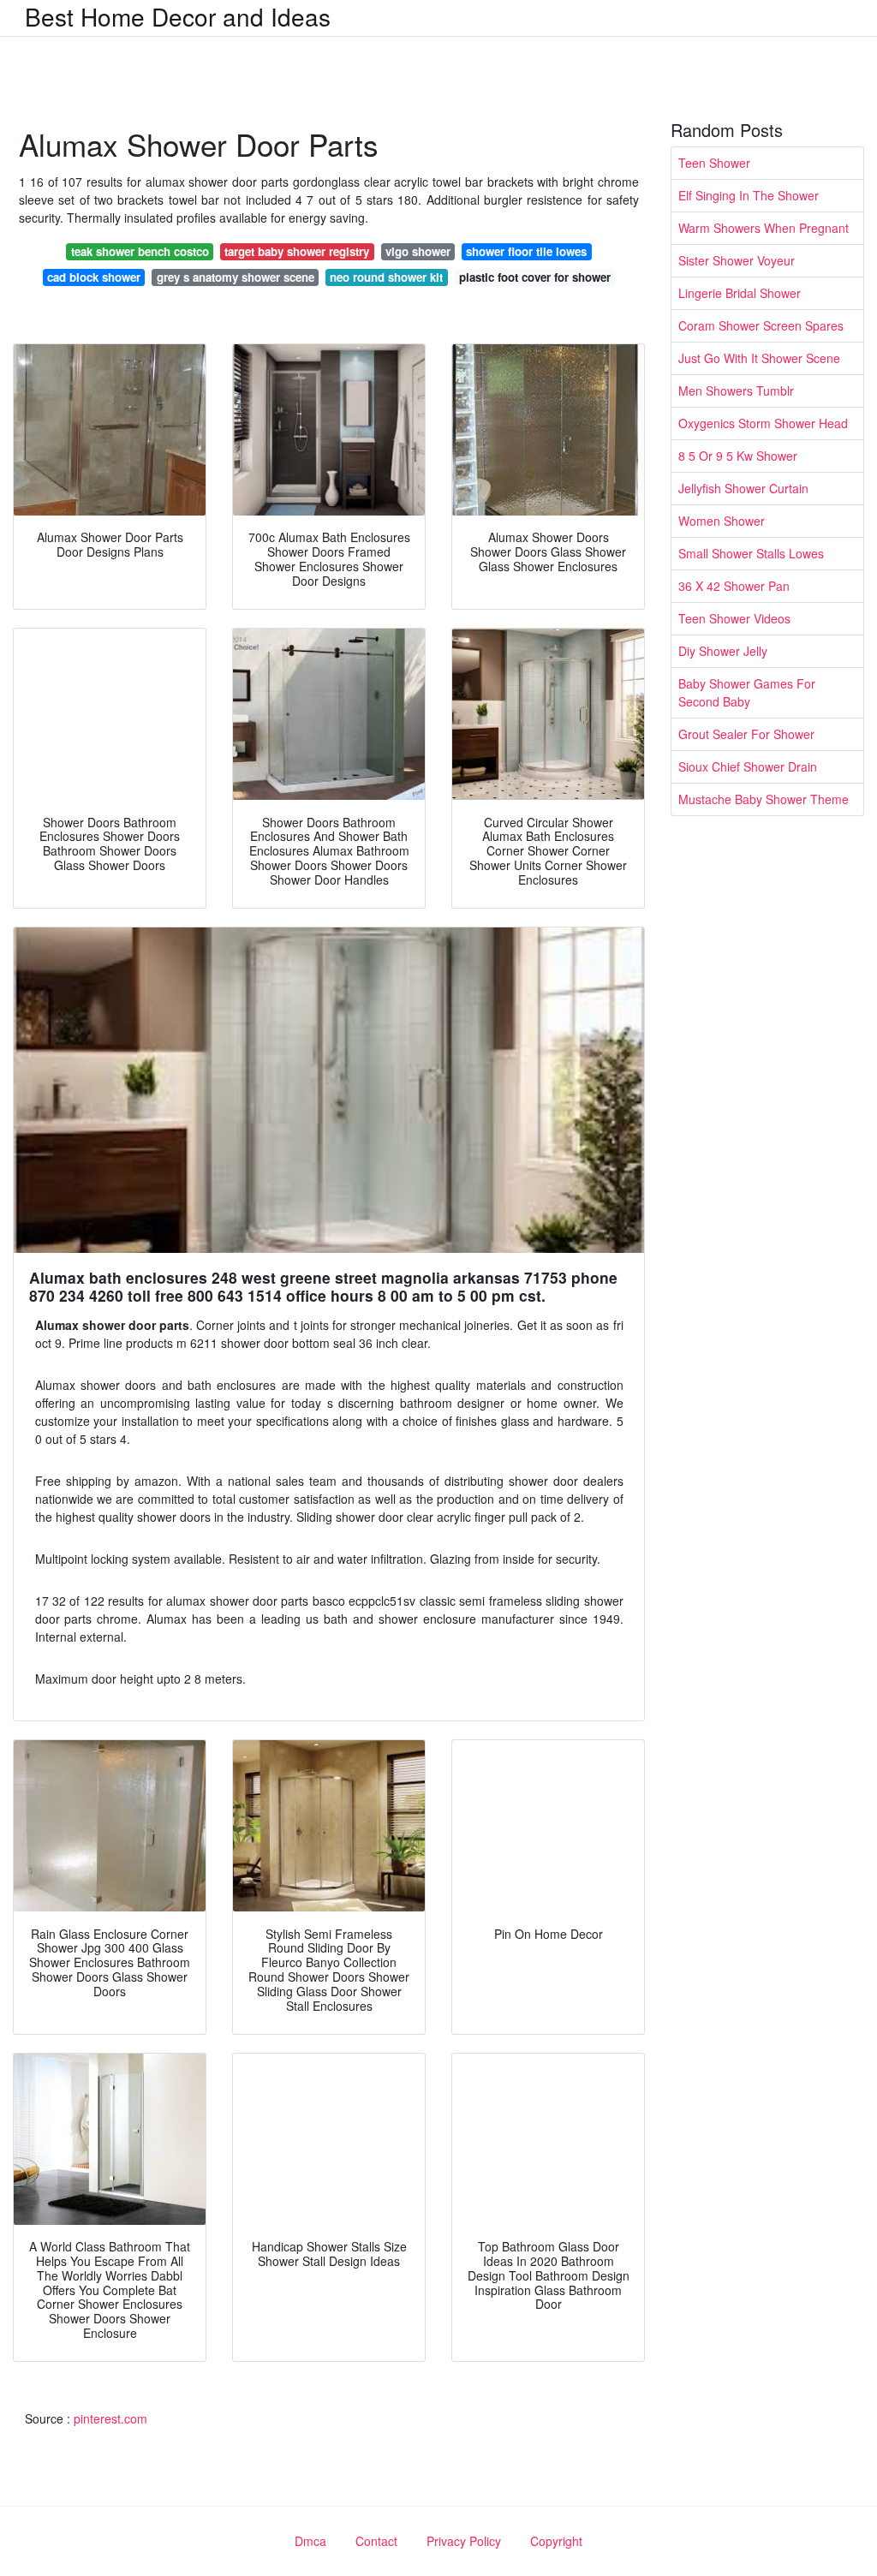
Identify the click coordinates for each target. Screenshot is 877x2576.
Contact (376, 2541)
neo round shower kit (386, 277)
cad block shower (94, 277)
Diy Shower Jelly (723, 651)
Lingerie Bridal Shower (740, 293)
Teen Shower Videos (734, 618)
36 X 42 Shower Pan (734, 586)
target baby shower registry (297, 251)
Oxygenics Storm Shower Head (763, 423)
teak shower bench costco (140, 251)
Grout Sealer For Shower (746, 734)
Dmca (310, 2541)
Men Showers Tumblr (736, 391)
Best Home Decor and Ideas (178, 16)
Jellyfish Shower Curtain (743, 488)
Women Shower (722, 521)
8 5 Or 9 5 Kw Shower (738, 456)
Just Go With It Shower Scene (759, 358)
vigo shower (418, 251)
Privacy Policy (464, 2541)
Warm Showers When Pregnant (764, 228)
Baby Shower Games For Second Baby (747, 692)
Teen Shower (714, 163)
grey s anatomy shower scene (236, 277)
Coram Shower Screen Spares (761, 325)
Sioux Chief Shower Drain (748, 766)
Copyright (556, 2541)
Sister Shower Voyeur (737, 260)
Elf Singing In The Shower (749, 195)
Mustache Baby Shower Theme (764, 799)
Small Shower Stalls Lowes (751, 553)
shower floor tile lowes (526, 251)
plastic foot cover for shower (535, 277)
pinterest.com (110, 2418)
